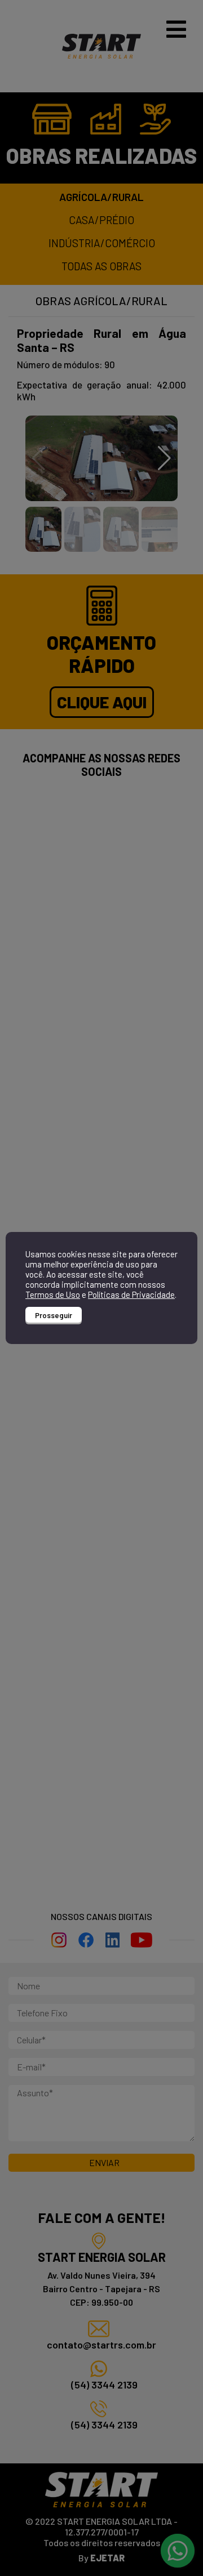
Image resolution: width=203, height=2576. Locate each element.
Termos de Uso (53, 1294)
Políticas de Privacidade (131, 1294)
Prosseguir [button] (54, 1315)
